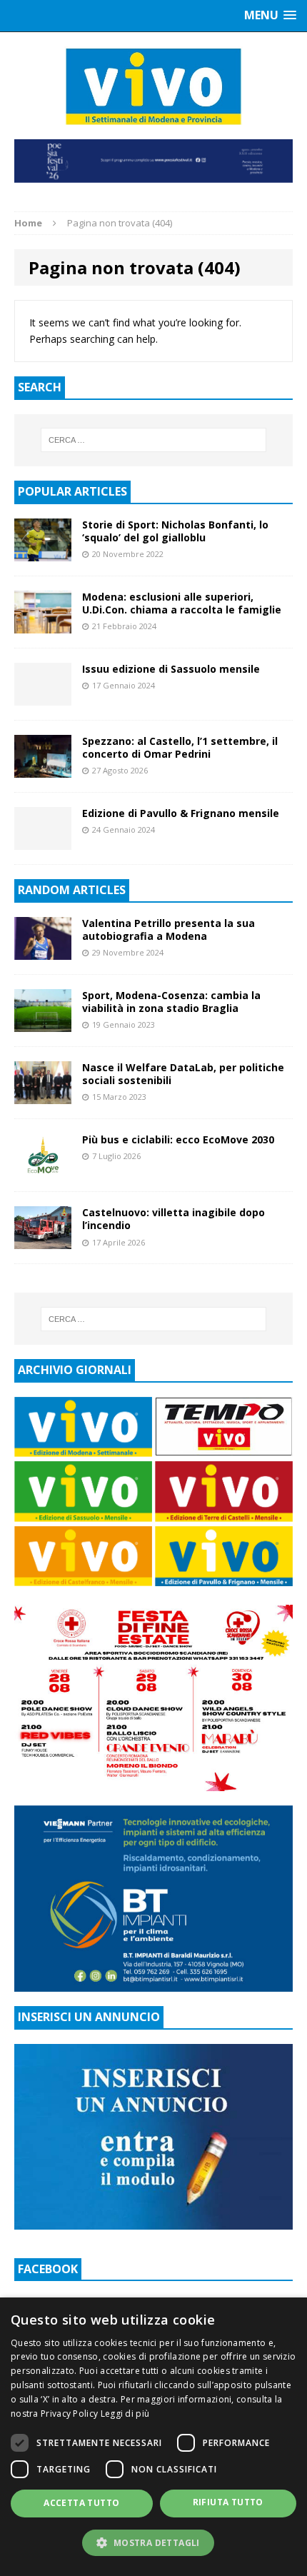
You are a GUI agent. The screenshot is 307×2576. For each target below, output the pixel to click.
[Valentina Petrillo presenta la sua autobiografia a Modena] (43, 951)
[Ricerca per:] (154, 440)
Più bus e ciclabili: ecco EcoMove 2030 (178, 1139)
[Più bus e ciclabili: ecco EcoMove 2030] (43, 1169)
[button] (153, 2542)
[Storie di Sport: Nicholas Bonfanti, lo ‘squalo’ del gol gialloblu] (43, 552)
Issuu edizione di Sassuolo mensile (171, 669)
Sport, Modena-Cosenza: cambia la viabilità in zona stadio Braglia (171, 1002)
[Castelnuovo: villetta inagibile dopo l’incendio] (43, 1241)
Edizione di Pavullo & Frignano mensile (181, 813)
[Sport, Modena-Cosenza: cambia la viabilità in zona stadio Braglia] (43, 1023)
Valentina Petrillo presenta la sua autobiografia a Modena (168, 929)
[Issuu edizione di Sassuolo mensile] (43, 697)
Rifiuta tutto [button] (228, 2502)
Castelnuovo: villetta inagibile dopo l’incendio (173, 1219)
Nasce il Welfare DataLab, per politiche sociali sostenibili (183, 1074)
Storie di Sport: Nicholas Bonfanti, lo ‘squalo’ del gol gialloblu (175, 531)
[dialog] (153, 2437)
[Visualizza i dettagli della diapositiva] (153, 161)
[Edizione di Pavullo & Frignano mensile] (43, 841)
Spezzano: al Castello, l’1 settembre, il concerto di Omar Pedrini (180, 747)
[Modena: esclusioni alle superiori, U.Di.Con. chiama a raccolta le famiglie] (43, 625)
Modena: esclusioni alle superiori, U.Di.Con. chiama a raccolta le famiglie (182, 603)
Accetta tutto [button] (81, 2503)
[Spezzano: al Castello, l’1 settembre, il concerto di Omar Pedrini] (43, 769)
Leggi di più (125, 2414)
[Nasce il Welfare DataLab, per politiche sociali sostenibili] (43, 1096)
